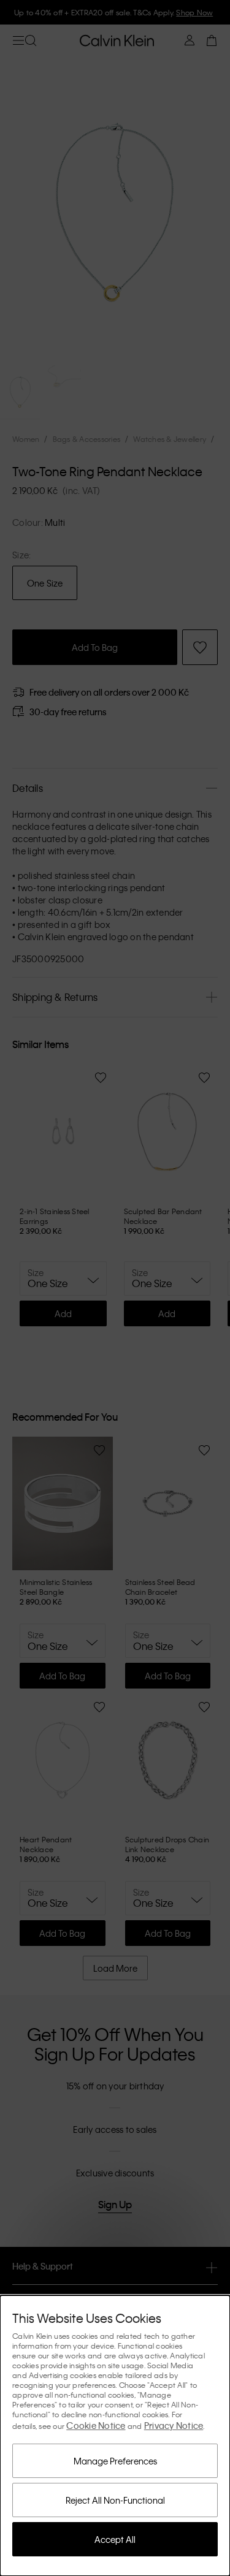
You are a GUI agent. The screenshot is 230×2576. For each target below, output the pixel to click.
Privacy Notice (174, 2425)
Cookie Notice (96, 2425)
